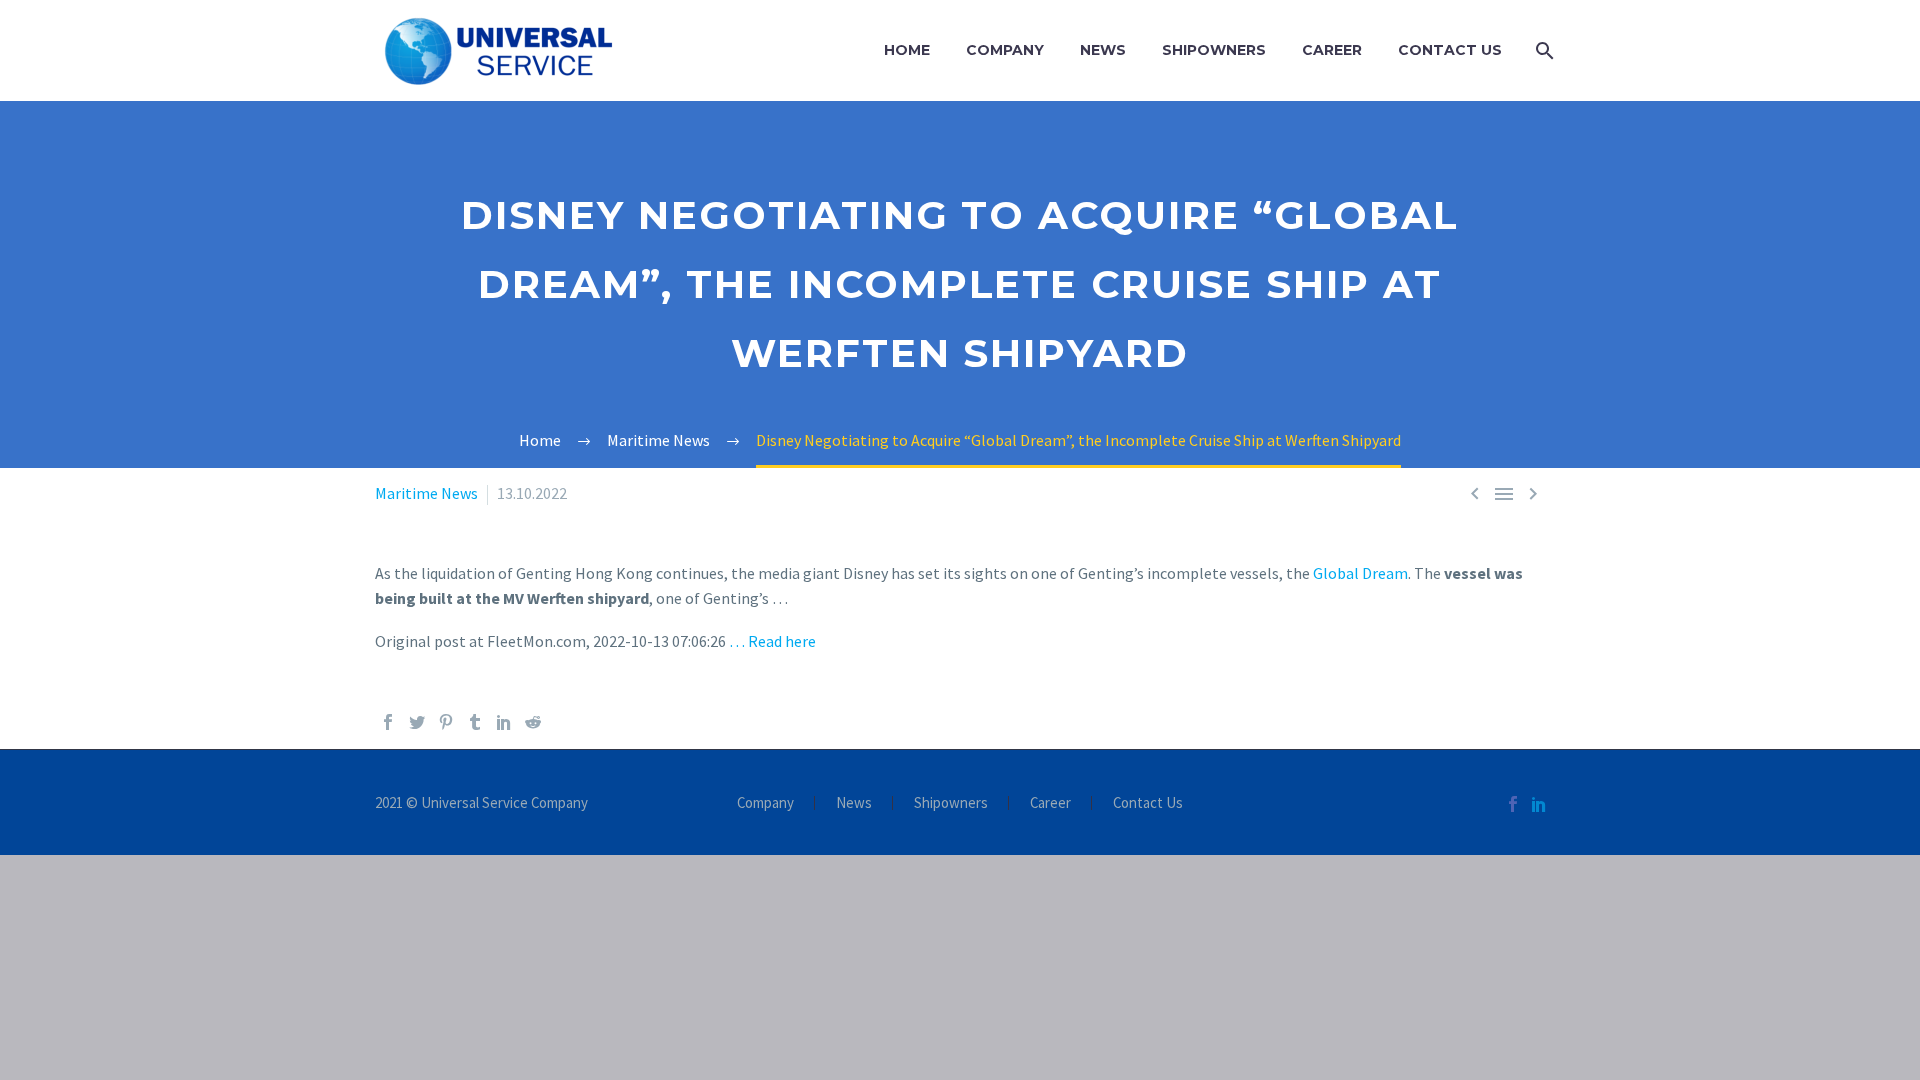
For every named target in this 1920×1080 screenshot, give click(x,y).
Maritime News (426, 493)
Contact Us (1450, 50)
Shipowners (1214, 50)
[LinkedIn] (504, 722)
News (1103, 50)
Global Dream (1360, 573)
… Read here (772, 641)
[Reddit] (533, 722)
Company (1005, 50)
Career (1332, 50)
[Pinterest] (446, 722)
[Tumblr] (475, 722)
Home (907, 50)
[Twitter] (417, 722)
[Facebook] (388, 722)
